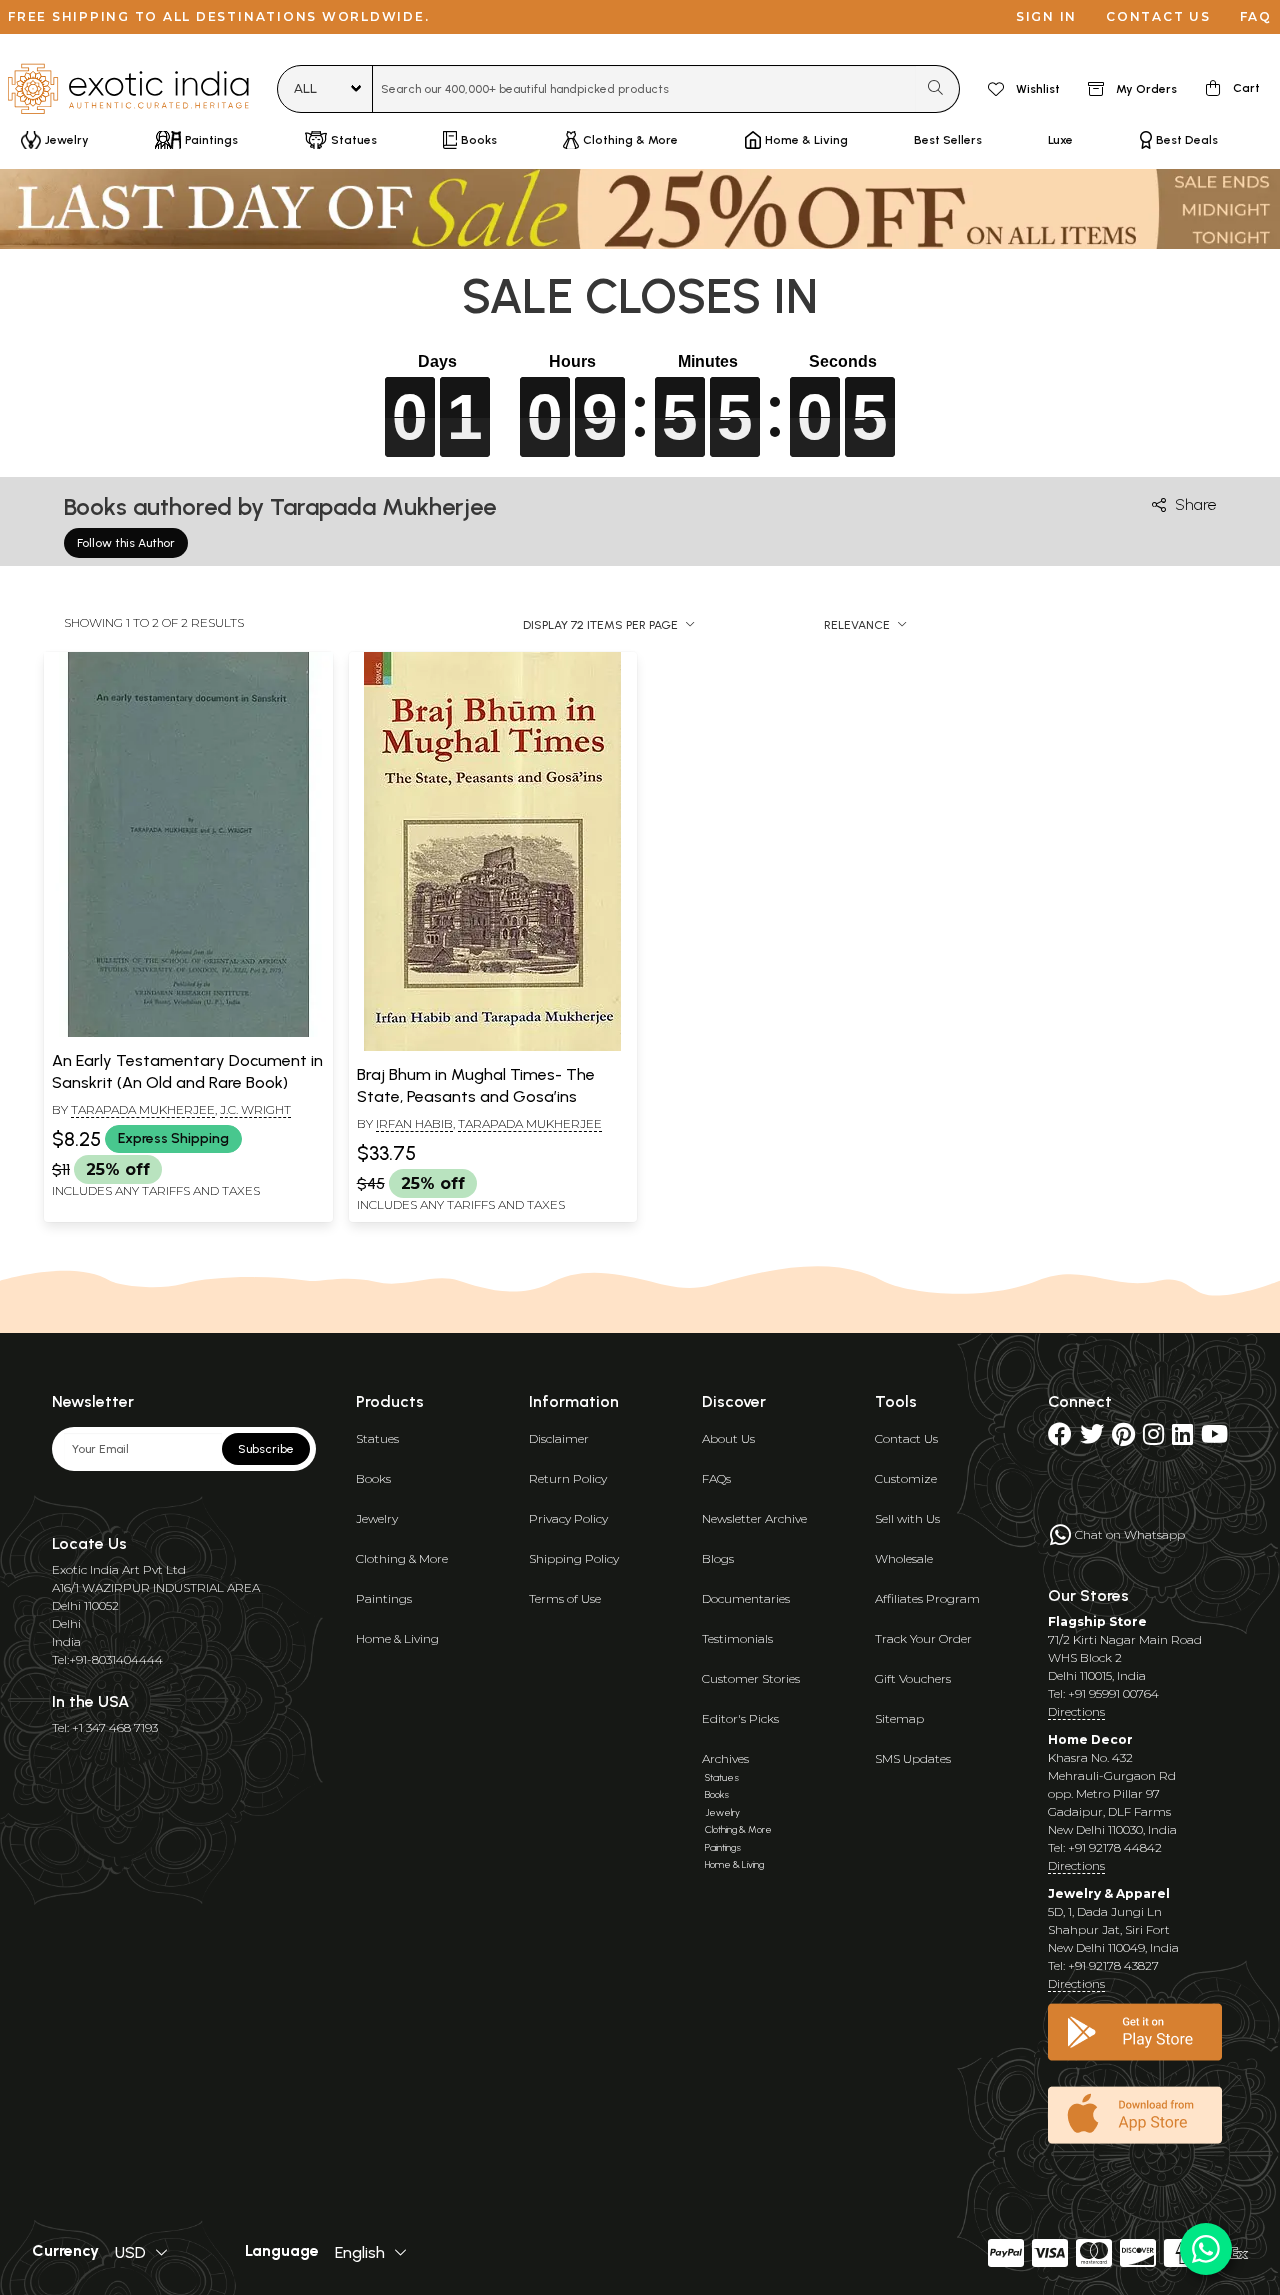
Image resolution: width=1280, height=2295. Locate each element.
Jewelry (377, 1518)
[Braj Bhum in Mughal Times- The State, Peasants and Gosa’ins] (492, 1047)
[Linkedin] (1182, 1438)
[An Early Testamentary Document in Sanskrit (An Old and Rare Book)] (188, 1033)
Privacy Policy (568, 1518)
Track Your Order (923, 1638)
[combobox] (644, 89)
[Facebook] (1060, 1438)
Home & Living (397, 1638)
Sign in (1046, 16)
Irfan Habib (414, 1123)
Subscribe (266, 1449)
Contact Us (906, 1438)
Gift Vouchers (913, 1678)
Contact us (1158, 16)
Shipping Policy (574, 1558)
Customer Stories (751, 1678)
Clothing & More (402, 1558)
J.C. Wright (255, 1109)
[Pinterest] (1123, 1438)
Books (373, 1478)
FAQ (1256, 16)
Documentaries (746, 1598)
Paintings (384, 1598)
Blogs (718, 1558)
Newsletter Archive (754, 1518)
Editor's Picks (740, 1718)
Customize (906, 1478)
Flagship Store (1097, 1621)
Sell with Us (907, 1518)
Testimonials (737, 1638)
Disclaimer (559, 1438)
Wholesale (904, 1558)
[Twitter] (1092, 1438)
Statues (377, 1438)
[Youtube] (1214, 1438)
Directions (1076, 1711)
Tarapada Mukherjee (143, 1109)
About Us (728, 1438)
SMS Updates (913, 1758)
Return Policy (568, 1478)
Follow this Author (126, 543)
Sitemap (899, 1718)
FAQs (716, 1478)
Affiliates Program (927, 1598)
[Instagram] (1153, 1438)
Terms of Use (565, 1598)
